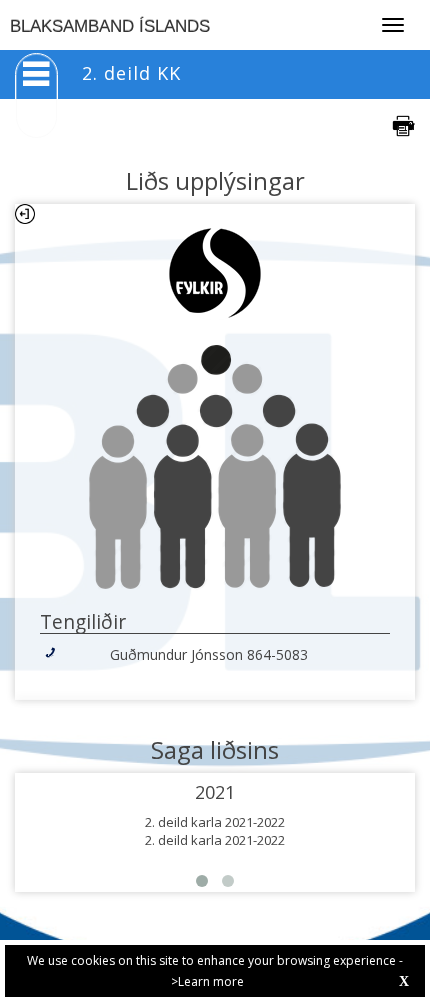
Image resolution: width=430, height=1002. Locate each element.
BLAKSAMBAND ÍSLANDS (110, 26)
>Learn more (207, 981)
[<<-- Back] (25, 214)
